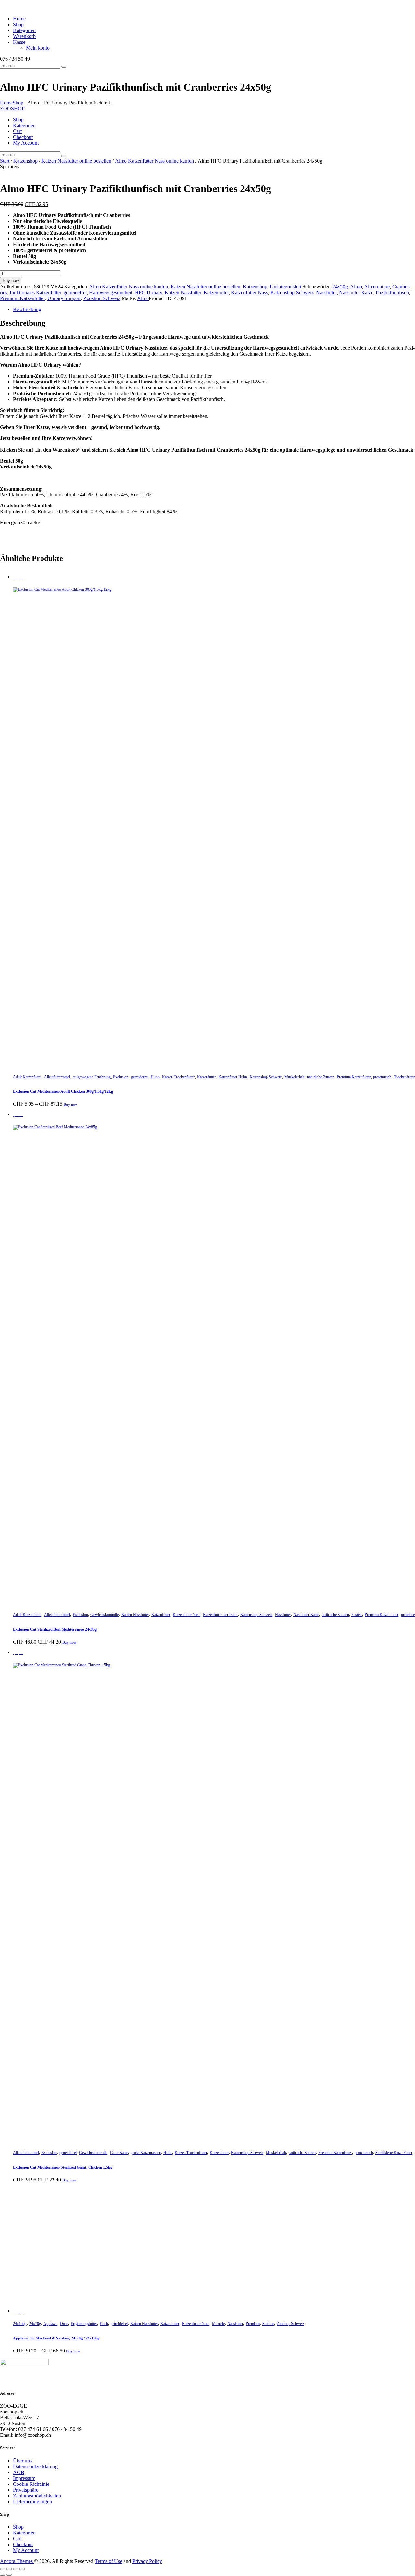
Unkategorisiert (285, 287)
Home (6, 103)
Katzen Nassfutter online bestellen (76, 161)
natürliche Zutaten (321, 1077)
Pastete (357, 1615)
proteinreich (382, 1077)
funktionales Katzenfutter (35, 292)
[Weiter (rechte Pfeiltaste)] (9, 2575)
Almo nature (377, 287)
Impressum (24, 2478)
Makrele (218, 2324)
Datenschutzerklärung (35, 2467)
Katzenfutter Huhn (233, 1077)
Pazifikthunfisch (392, 292)
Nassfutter (326, 292)
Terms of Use (108, 2561)
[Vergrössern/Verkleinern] (3, 2569)
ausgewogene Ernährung (92, 1077)
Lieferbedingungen (32, 2502)
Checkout (23, 2544)
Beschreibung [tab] (27, 309)
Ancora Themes (17, 2561)
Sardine (268, 2324)
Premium (253, 2324)
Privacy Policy (147, 2561)
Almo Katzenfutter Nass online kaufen (154, 161)
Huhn (155, 1077)
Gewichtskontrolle (105, 1615)
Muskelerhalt (294, 1077)
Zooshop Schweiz (102, 298)
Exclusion (121, 1077)
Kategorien (24, 2533)
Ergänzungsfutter (84, 2324)
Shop (18, 103)
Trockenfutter (404, 1077)
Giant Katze (119, 2153)
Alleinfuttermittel (57, 1077)
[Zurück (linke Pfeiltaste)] (3, 2575)
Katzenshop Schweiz (292, 292)
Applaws (50, 2324)
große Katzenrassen (146, 2153)
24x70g (35, 2324)
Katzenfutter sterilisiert (220, 1615)
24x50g (340, 287)
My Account (26, 2550)
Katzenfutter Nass (249, 292)
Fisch (104, 2324)
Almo (356, 287)
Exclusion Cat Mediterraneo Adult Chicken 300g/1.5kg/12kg (63, 1091)
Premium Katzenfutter (22, 298)
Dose (64, 2324)
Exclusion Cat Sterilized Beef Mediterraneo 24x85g (55, 1629)
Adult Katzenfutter (27, 1077)
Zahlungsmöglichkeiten (37, 2496)
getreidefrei (75, 292)
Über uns (22, 2461)
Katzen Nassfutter (183, 292)
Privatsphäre (26, 2490)
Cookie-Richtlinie (31, 2484)
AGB (19, 2472)
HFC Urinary (148, 292)
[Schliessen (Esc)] (22, 2569)
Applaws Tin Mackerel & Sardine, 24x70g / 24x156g (56, 2338)
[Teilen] (16, 2569)
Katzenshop (25, 161)
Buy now (11, 280)
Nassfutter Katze (356, 292)
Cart (17, 2539)
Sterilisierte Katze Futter (394, 2153)
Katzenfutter (216, 292)
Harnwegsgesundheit (111, 292)
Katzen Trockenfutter (178, 1077)
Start (5, 161)
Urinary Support (64, 298)
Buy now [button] (69, 1642)
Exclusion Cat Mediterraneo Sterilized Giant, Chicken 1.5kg (63, 2167)
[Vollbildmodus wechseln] (9, 2569)
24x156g (20, 2324)
